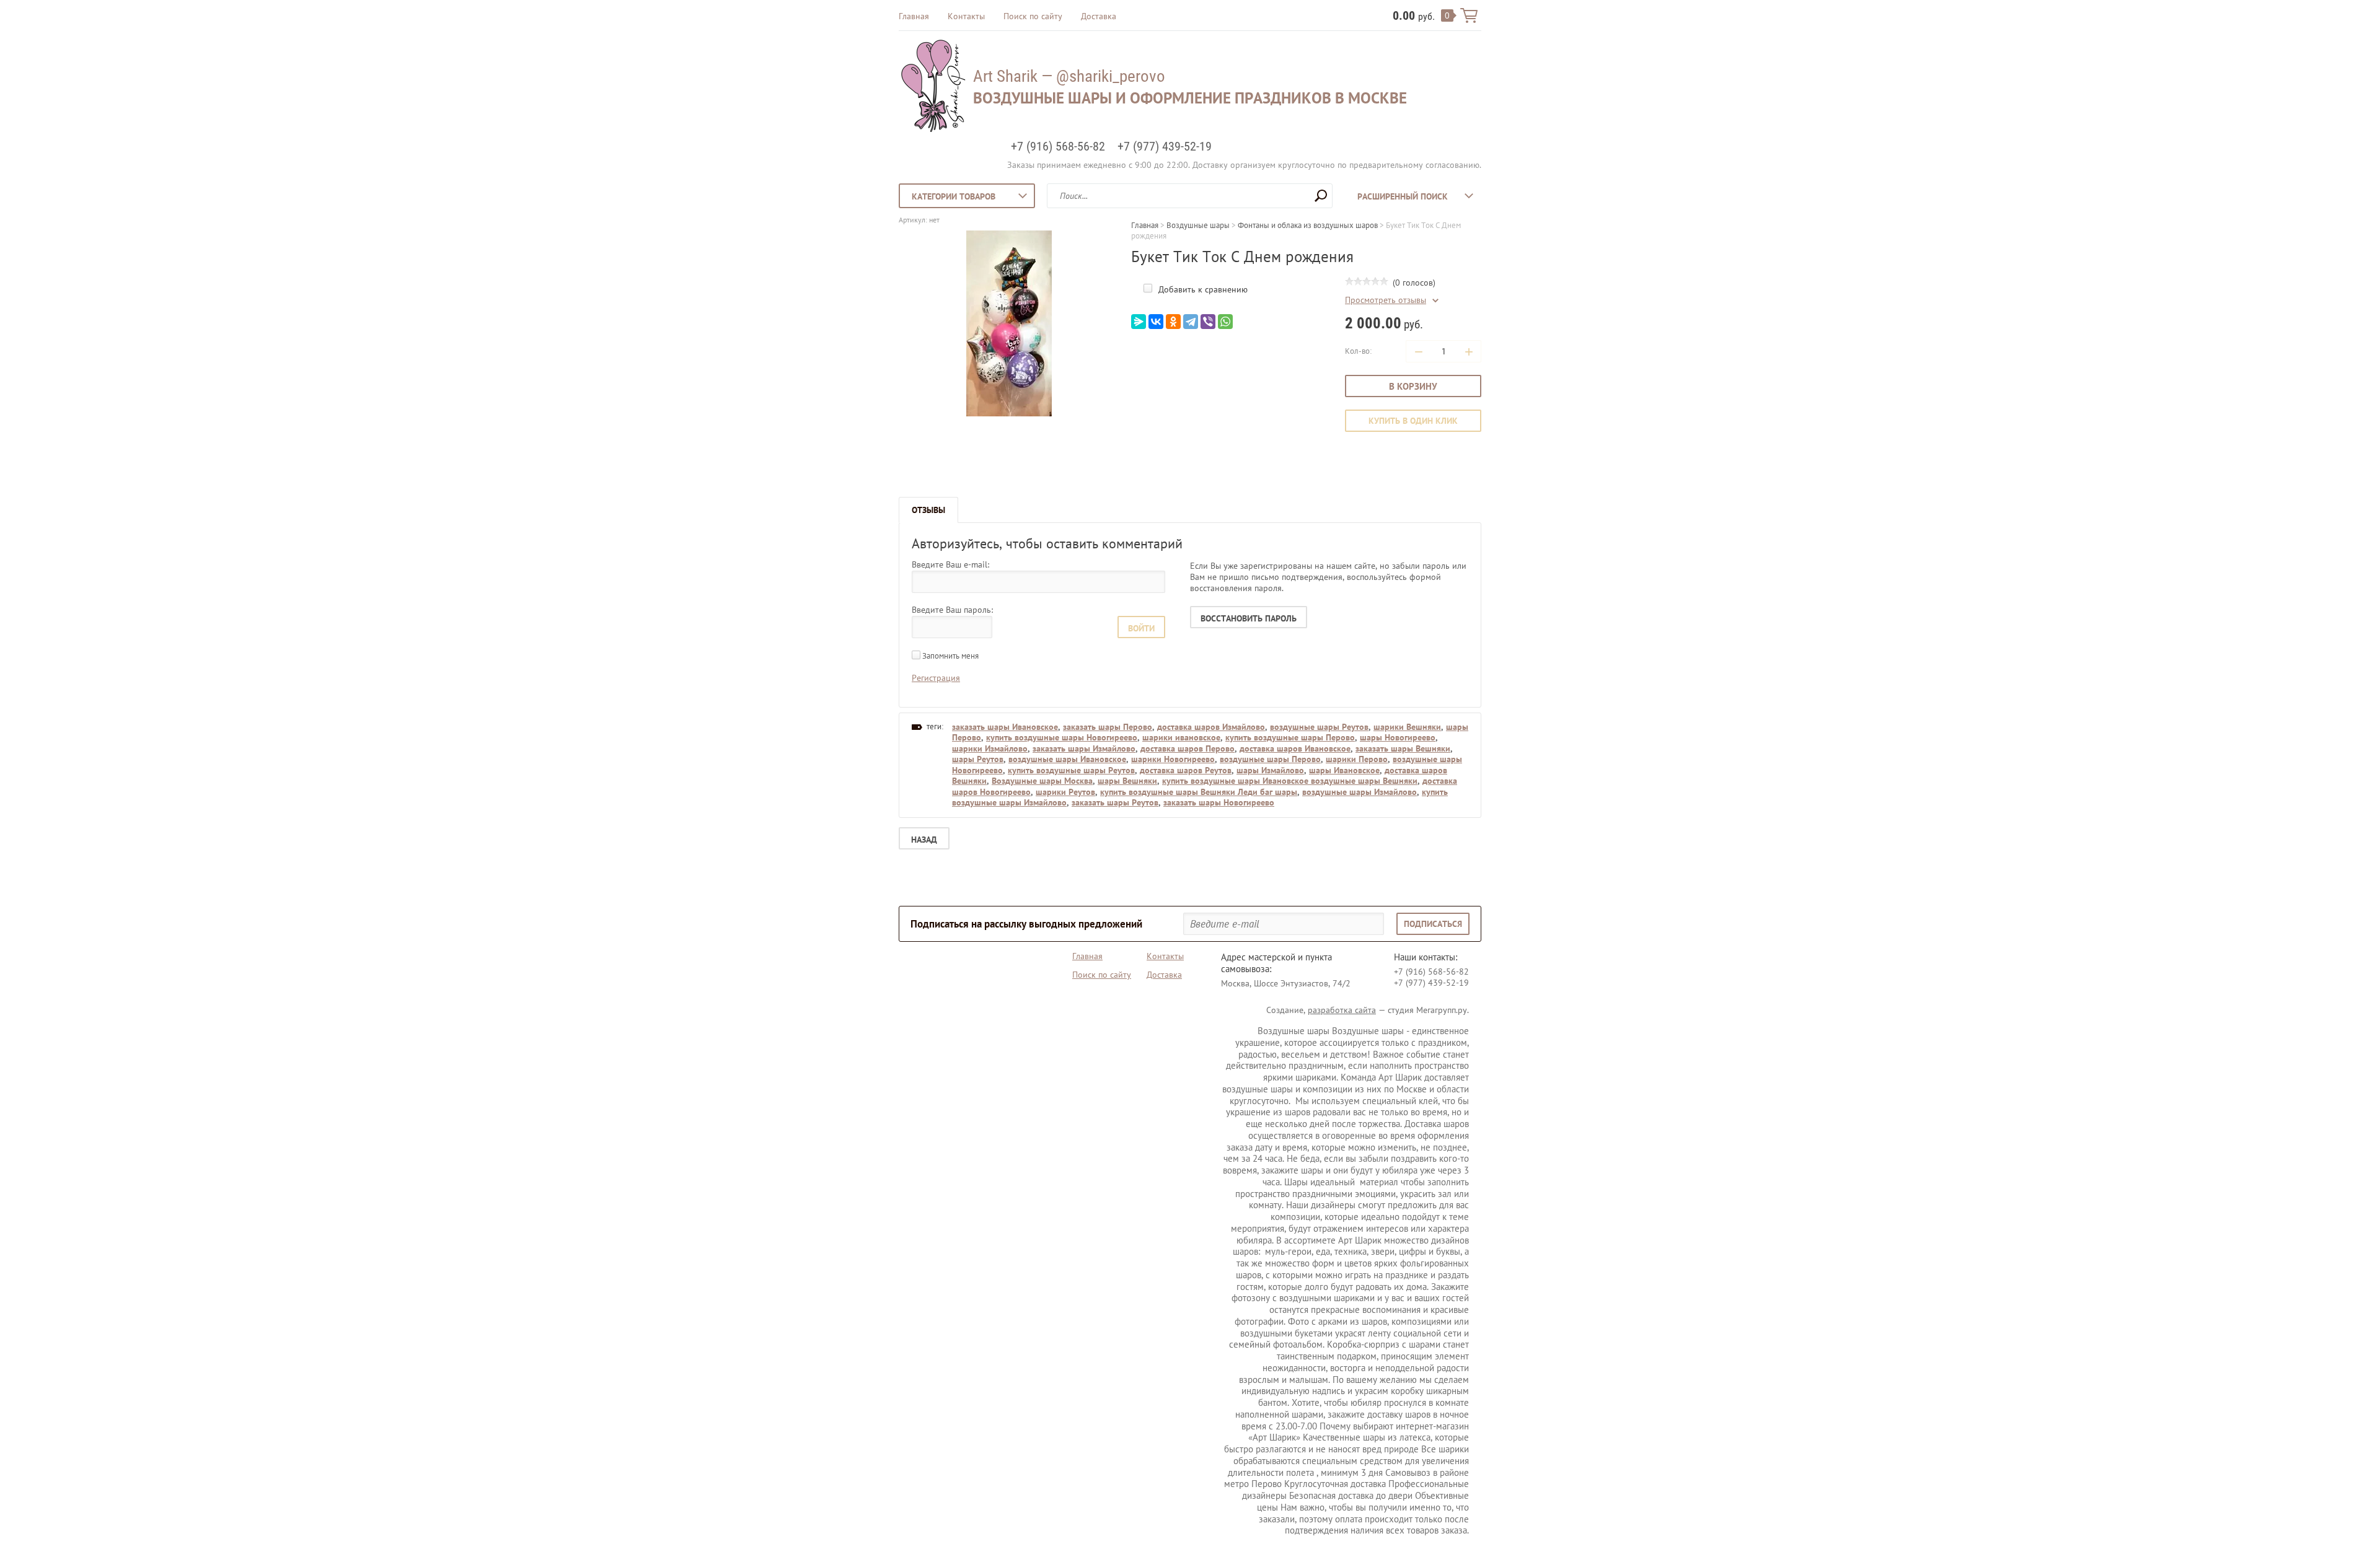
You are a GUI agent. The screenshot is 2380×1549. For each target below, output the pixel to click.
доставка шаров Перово (1188, 748)
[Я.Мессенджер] (1139, 322)
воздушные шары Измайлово (1360, 792)
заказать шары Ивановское (1005, 727)
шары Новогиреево (1398, 737)
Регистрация (936, 678)
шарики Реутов (1065, 792)
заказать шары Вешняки (1403, 748)
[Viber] (1208, 322)
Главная (914, 16)
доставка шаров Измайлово (1211, 727)
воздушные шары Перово (1270, 759)
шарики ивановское (1181, 737)
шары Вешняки (1127, 781)
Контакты (966, 16)
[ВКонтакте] (1156, 322)
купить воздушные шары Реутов (1071, 770)
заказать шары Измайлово (1084, 748)
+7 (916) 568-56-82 (1058, 146)
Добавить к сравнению (1202, 289)
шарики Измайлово (990, 748)
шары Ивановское (1344, 770)
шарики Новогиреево (1173, 759)
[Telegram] (1191, 322)
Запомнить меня (950, 656)
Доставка (1099, 16)
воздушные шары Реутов (1319, 727)
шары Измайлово (1270, 770)
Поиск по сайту (1033, 16)
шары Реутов (978, 759)
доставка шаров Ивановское (1295, 748)
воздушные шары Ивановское (1067, 759)
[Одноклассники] (1173, 322)
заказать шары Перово (1108, 727)
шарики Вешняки (1407, 727)
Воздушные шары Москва (1042, 781)
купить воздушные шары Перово (1290, 737)
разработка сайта (1342, 1010)
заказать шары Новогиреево (1219, 802)
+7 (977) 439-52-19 (1165, 146)
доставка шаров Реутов (1186, 770)
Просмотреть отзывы (1386, 300)
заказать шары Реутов (1115, 802)
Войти (1141, 628)
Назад (924, 840)
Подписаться (1433, 924)
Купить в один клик (1413, 421)
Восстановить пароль (1249, 618)
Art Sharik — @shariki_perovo (1069, 76)
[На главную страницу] (933, 87)
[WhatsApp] (1225, 322)
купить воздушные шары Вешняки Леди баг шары (1199, 792)
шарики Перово (1357, 759)
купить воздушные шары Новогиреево (1062, 737)
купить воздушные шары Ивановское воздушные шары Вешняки (1290, 781)
